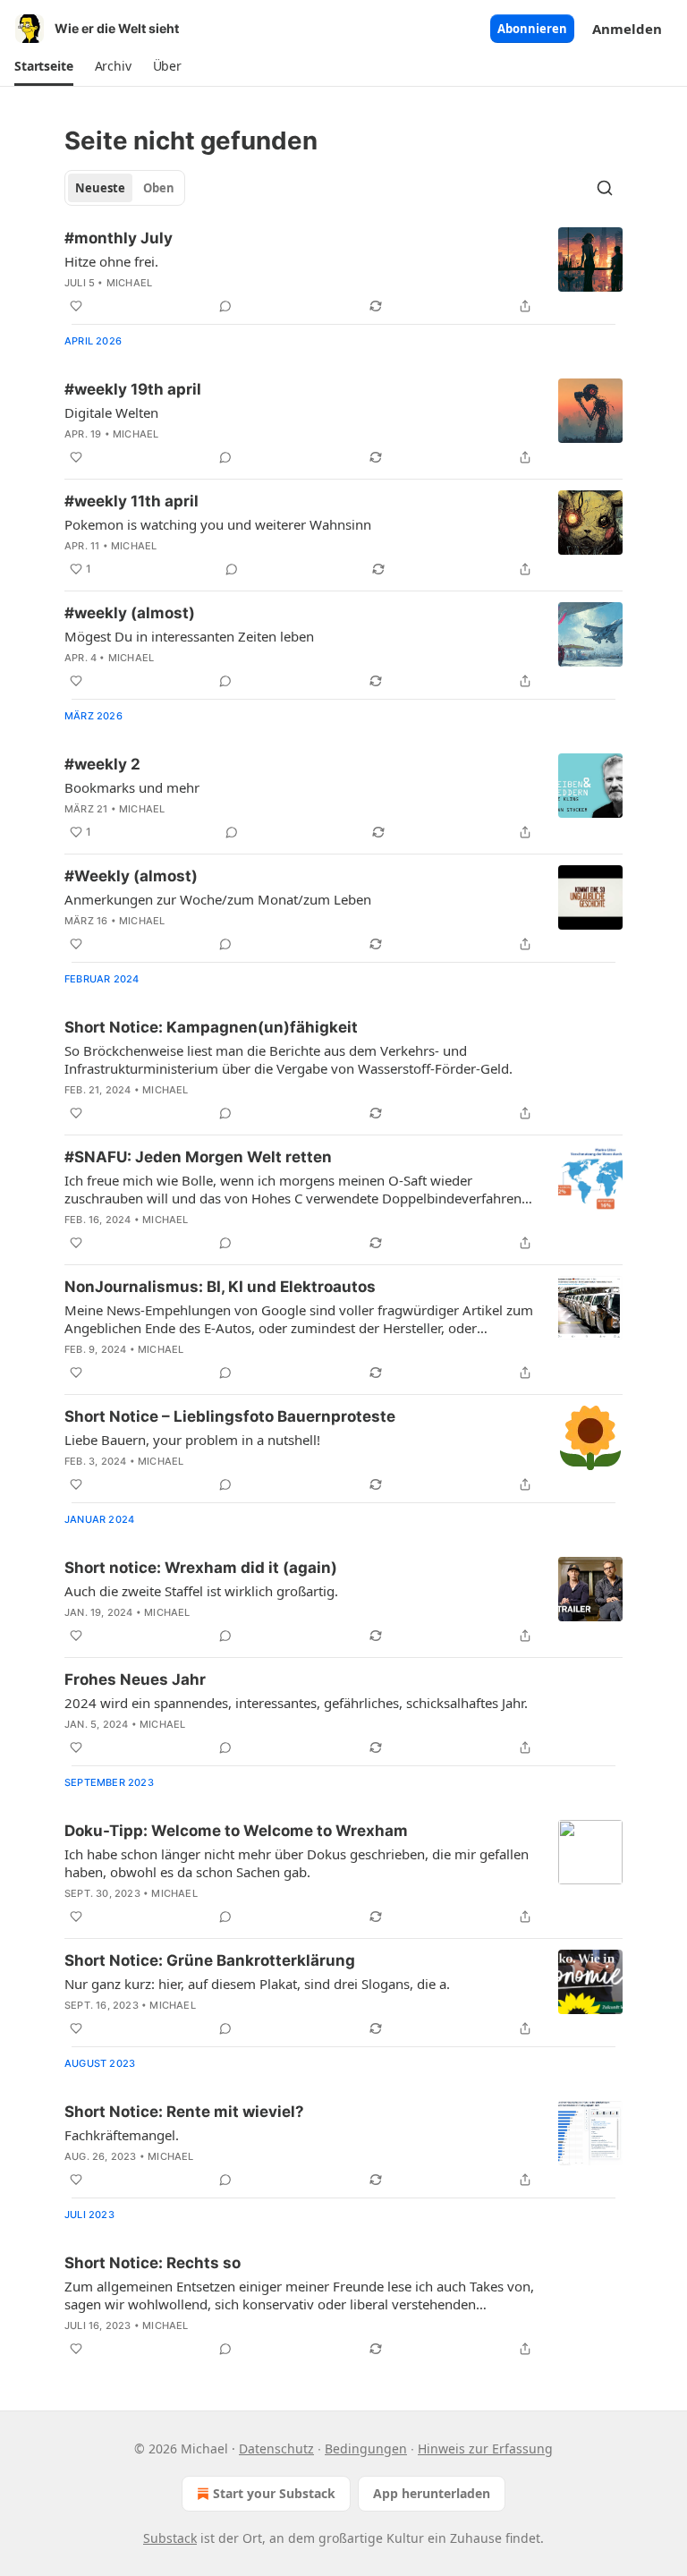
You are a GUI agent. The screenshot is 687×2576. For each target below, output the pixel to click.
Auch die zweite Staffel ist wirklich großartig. (201, 1591)
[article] (343, 272)
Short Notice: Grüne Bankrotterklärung (210, 1960)
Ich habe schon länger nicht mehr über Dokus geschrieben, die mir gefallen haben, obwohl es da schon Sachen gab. (297, 1863)
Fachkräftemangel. (122, 2135)
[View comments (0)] (225, 306)
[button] (44, 66)
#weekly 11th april (131, 501)
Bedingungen (366, 2448)
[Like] (76, 306)
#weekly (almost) (130, 613)
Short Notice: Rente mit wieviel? (184, 2112)
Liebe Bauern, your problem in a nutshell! (192, 1440)
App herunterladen (432, 2493)
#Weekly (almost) (131, 876)
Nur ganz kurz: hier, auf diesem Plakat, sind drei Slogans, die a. (257, 1984)
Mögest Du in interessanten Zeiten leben (189, 636)
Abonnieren (532, 29)
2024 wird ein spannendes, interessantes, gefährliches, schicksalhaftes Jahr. (296, 1703)
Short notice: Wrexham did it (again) (201, 1568)
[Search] (605, 188)
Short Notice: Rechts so (153, 2263)
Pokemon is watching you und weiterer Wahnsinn (218, 524)
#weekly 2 (102, 764)
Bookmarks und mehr (132, 787)
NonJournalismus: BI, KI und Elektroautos (220, 1287)
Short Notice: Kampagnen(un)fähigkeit (211, 1027)
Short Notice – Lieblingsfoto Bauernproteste (230, 1416)
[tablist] (125, 188)
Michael (129, 283)
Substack (170, 2538)
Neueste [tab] (100, 188)
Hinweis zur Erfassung (485, 2448)
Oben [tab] (159, 188)
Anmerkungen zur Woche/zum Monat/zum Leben (218, 899)
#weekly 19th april (133, 389)
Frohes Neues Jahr (135, 1679)
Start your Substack (274, 2493)
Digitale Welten (111, 412)
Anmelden (627, 29)
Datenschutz (276, 2448)
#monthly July (119, 238)
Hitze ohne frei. (111, 261)
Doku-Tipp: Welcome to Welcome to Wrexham (236, 1831)
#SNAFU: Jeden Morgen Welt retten (198, 1157)
